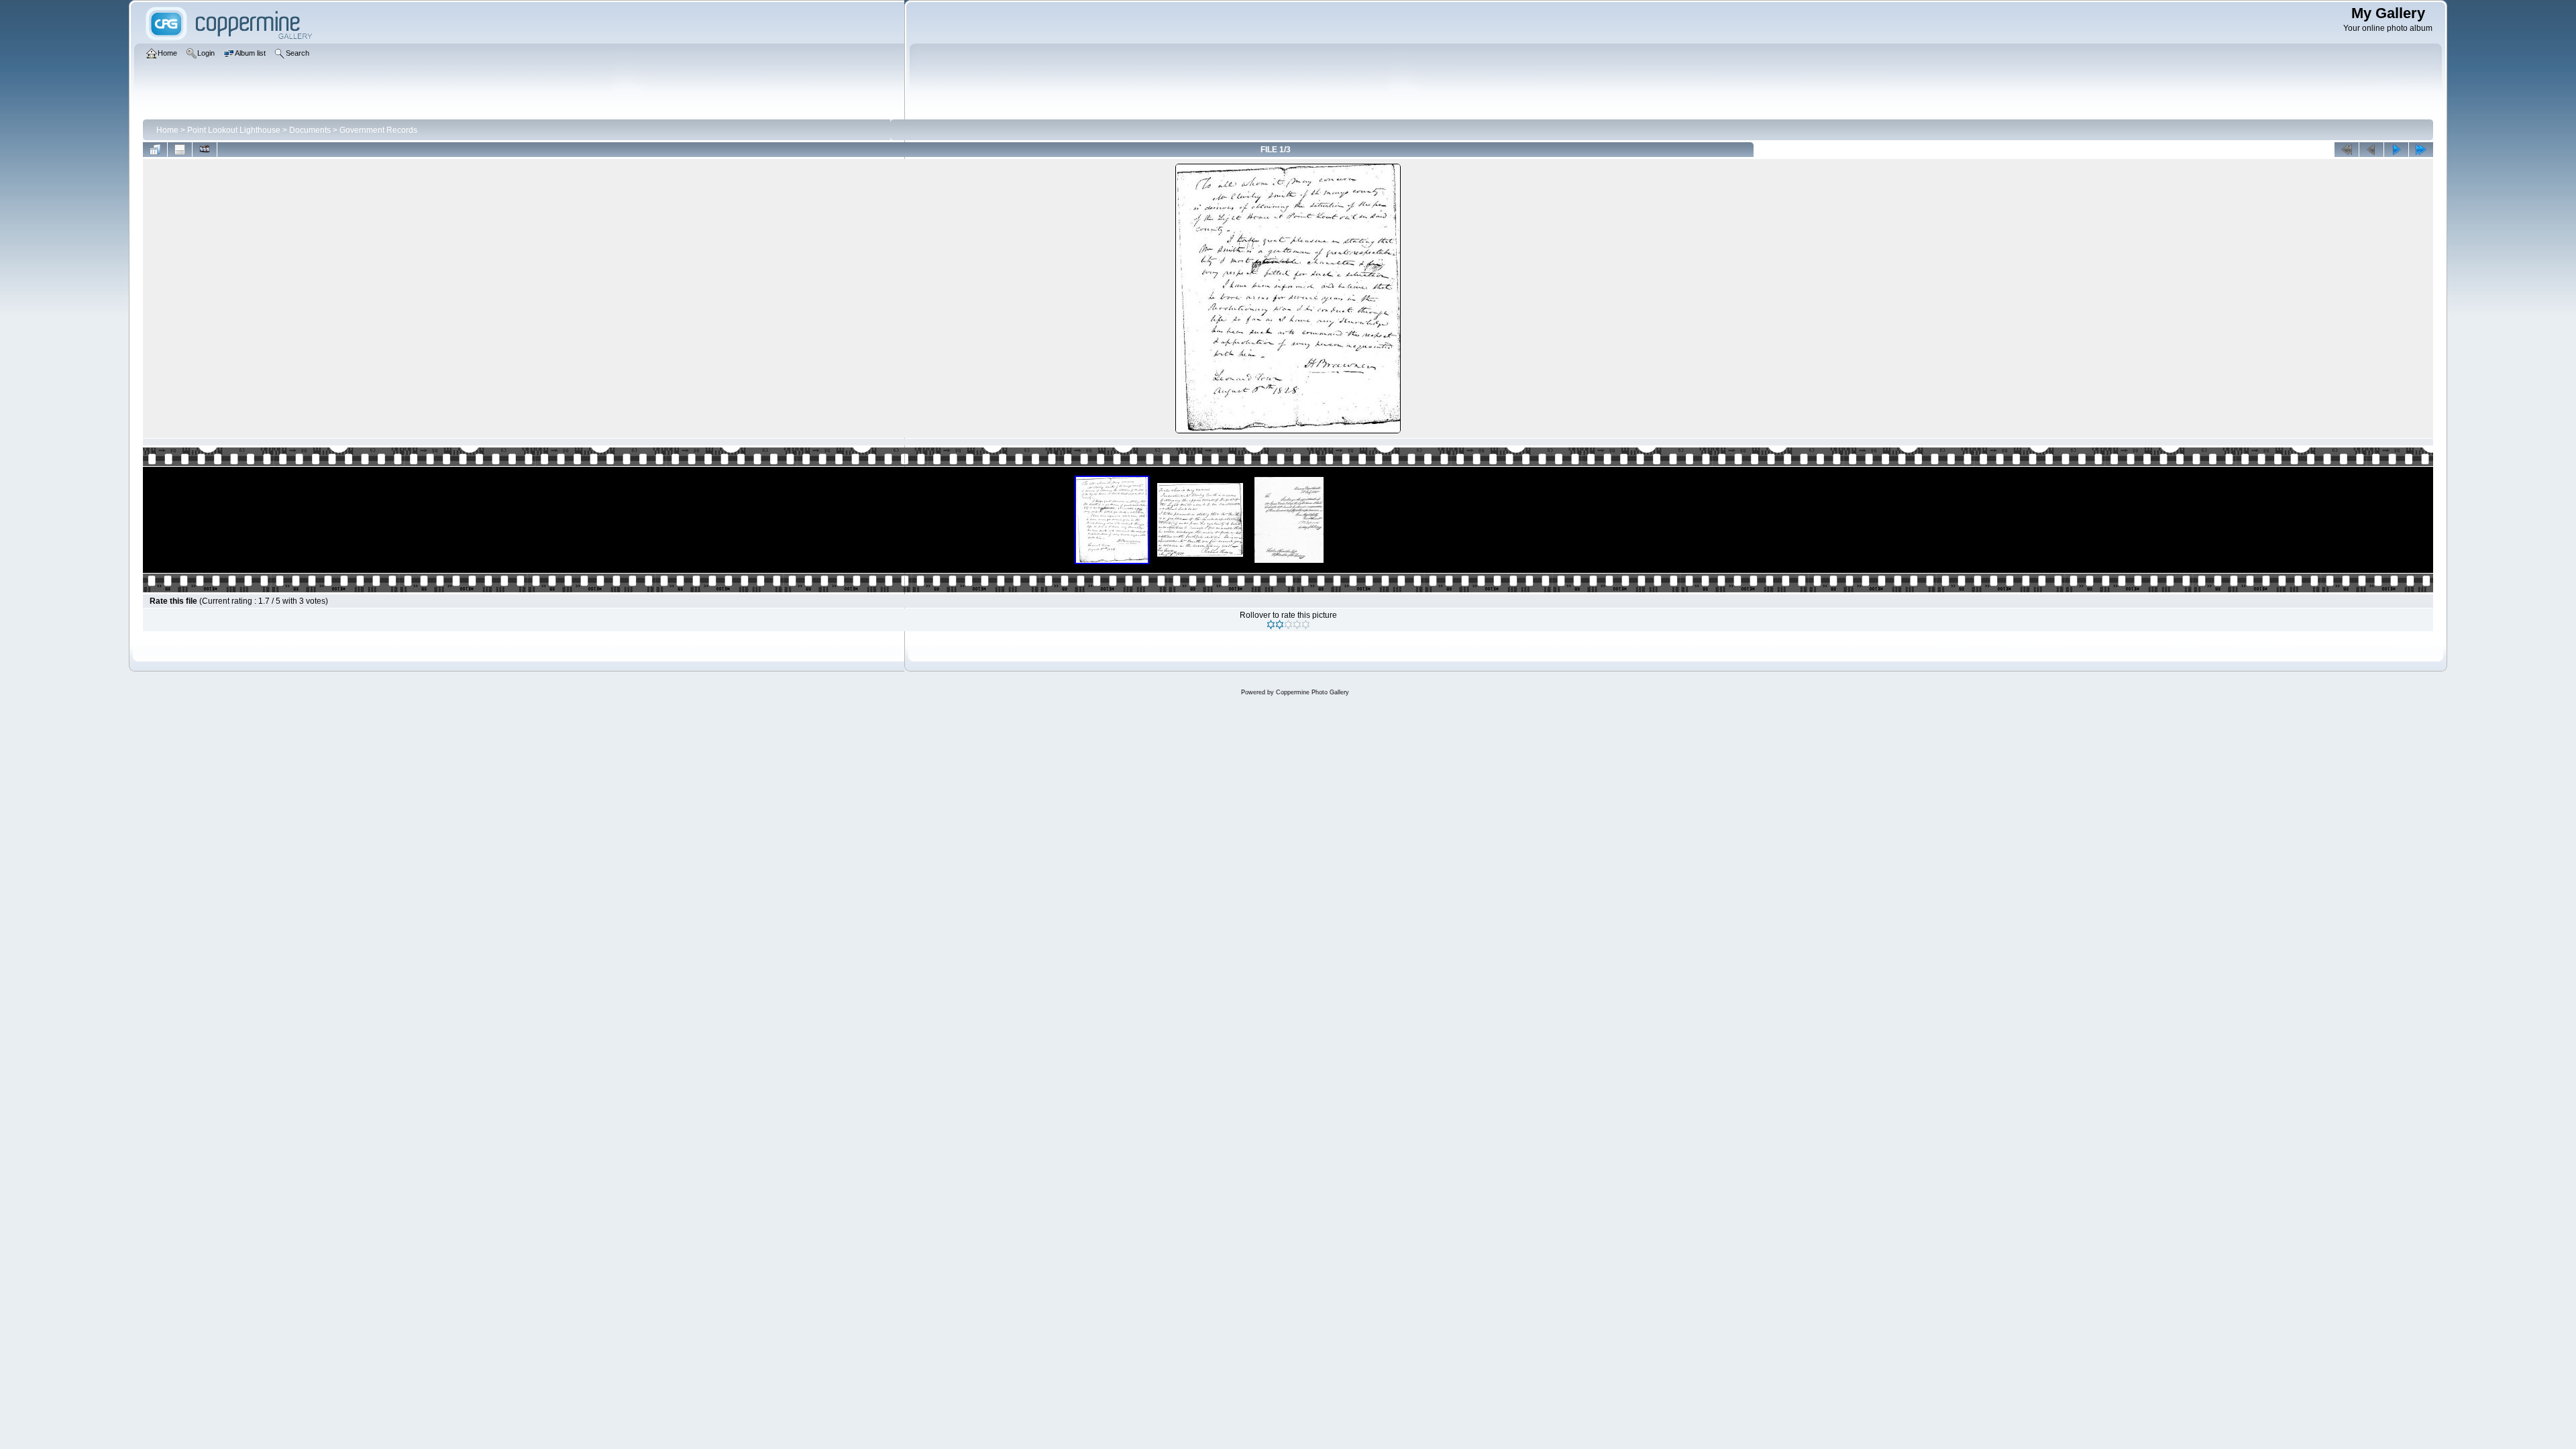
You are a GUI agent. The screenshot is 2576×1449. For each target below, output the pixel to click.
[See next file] (2396, 150)
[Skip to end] (2421, 150)
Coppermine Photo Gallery (1312, 692)
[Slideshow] (205, 150)
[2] (1280, 625)
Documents (310, 130)
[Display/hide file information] (180, 150)
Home (167, 130)
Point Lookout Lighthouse (234, 130)
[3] (1288, 625)
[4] (1297, 625)
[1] (1271, 625)
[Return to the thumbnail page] (155, 150)
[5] (1306, 625)
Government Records (378, 130)
